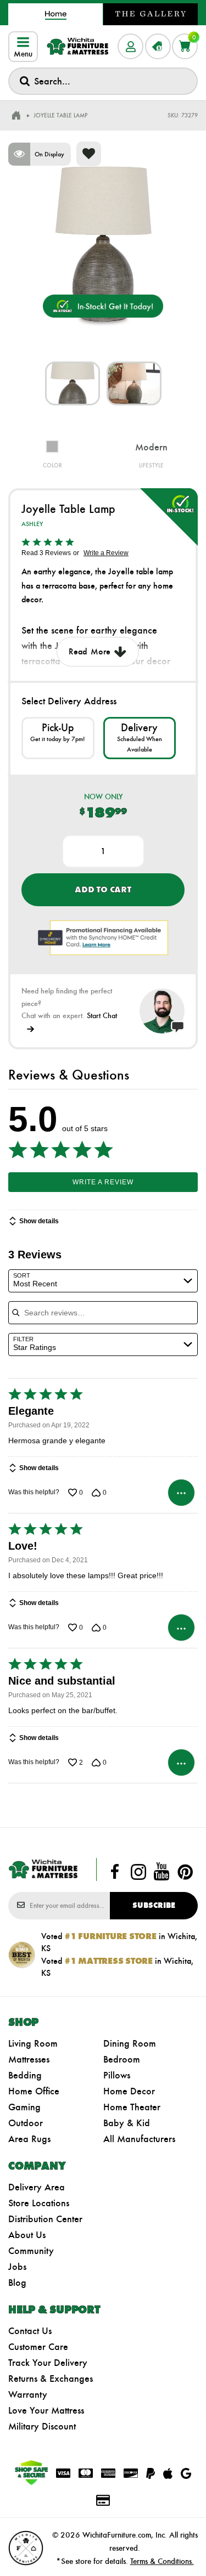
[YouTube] (162, 1872)
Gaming (24, 2107)
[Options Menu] (181, 1493)
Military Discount (42, 2426)
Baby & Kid (127, 2123)
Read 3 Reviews (46, 553)
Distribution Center (45, 2219)
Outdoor (26, 2123)
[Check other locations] (58, 738)
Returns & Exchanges (51, 2379)
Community (31, 2251)
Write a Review (106, 553)
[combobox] (103, 81)
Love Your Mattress (46, 2410)
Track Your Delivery (48, 2363)
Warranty (28, 2394)
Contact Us (30, 2331)
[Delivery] (140, 738)
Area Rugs (29, 2139)
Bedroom (122, 2059)
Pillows (117, 2075)
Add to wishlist (89, 154)
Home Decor (129, 2091)
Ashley (32, 524)
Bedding (25, 2075)
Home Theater (132, 2107)
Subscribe (154, 1905)
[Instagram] (138, 1872)
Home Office (34, 2091)
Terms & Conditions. (162, 2561)
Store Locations (39, 2203)
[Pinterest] (185, 1872)
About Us (27, 2235)
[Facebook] (115, 1872)
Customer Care (38, 2347)
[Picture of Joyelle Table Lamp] (73, 383)
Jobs (17, 2267)
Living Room (33, 2043)
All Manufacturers (139, 2139)
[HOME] (16, 116)
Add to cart (103, 889)
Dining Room (130, 2043)
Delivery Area (37, 2187)
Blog (17, 2283)
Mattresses (29, 2059)
